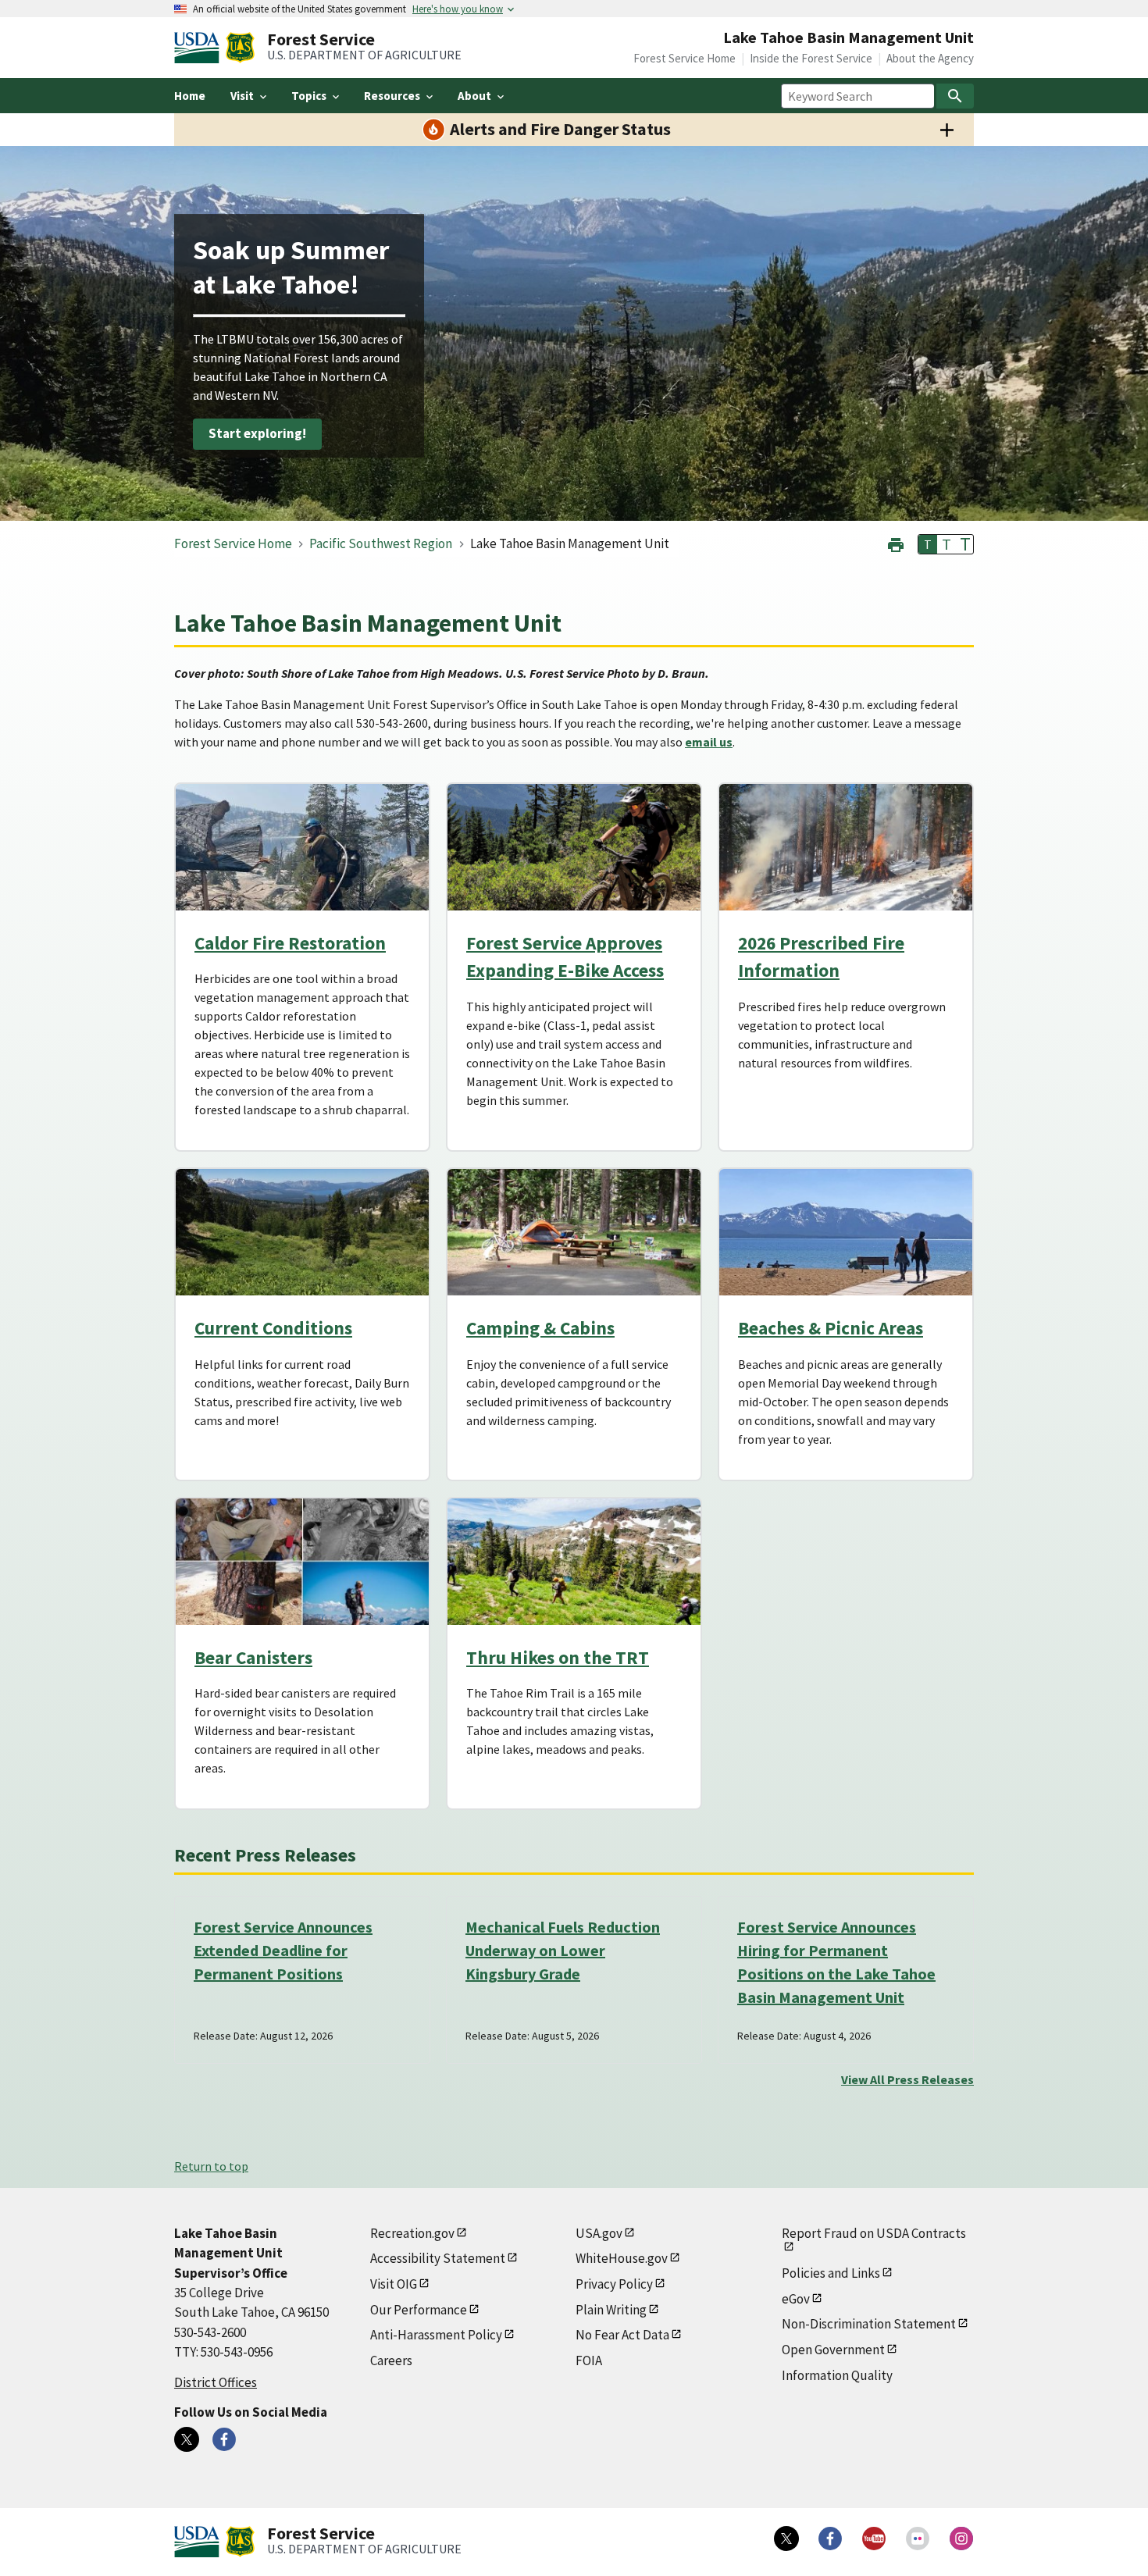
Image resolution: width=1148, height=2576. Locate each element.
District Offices (216, 2382)
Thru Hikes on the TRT (558, 1657)
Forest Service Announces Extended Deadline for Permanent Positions (283, 1950)
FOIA (589, 2360)
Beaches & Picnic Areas (831, 1328)
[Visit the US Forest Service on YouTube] (874, 2539)
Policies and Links (831, 2273)
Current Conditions (273, 1328)
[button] (896, 543)
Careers (391, 2360)
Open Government (833, 2350)
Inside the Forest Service (811, 58)
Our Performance (419, 2310)
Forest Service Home (685, 58)
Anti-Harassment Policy (436, 2335)
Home (190, 96)
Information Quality (837, 2375)
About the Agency (930, 58)
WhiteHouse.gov (622, 2258)
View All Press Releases (907, 2079)
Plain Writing (611, 2310)
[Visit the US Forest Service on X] (786, 2539)
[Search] (955, 96)
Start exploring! (257, 434)
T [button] (928, 544)
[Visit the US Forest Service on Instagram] (961, 2539)
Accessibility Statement (438, 2258)
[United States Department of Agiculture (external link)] (200, 48)
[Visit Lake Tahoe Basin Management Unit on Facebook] (224, 2439)
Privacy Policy (614, 2284)
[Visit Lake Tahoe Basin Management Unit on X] (187, 2439)
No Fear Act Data (622, 2335)
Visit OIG (394, 2284)
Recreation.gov (412, 2233)
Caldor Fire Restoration (290, 943)
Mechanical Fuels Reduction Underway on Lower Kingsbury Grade (563, 1950)
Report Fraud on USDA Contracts (874, 2233)
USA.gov (599, 2233)
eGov (796, 2299)
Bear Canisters (253, 1657)
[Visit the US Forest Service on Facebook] (830, 2539)
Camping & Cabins (540, 1328)
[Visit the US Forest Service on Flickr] (918, 2539)
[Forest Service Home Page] (240, 48)
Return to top (211, 2166)
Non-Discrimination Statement (869, 2324)
